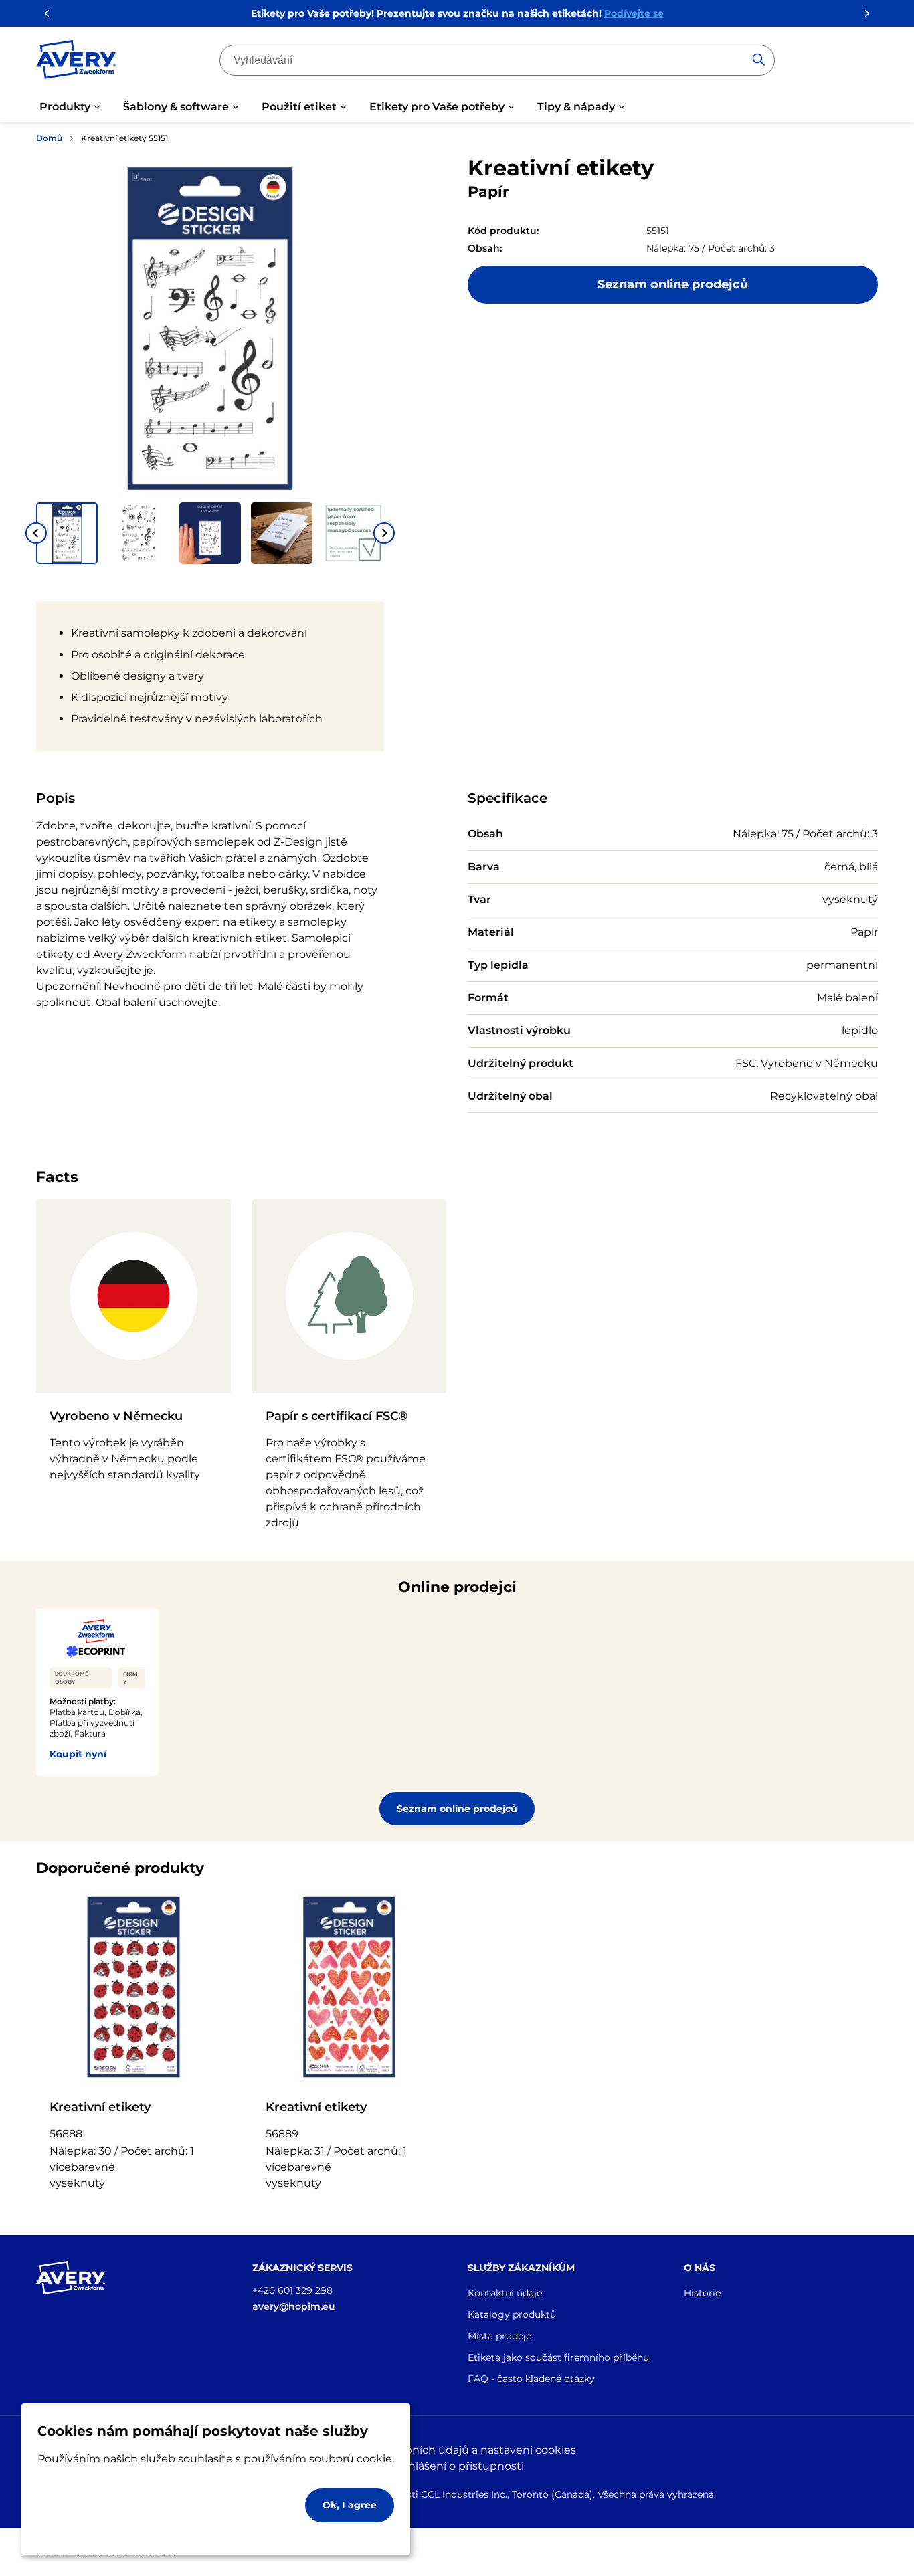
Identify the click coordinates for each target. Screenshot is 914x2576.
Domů (49, 138)
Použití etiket (299, 107)
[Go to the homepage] (76, 62)
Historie (702, 2293)
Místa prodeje (499, 2336)
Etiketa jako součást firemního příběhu (558, 2357)
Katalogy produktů (512, 2314)
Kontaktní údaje (505, 2293)
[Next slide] (384, 533)
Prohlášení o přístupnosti (457, 2466)
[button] (67, 533)
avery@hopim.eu (294, 2306)
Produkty (65, 107)
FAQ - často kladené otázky (531, 2379)
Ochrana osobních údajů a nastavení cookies (457, 2450)
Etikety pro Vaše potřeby (437, 107)
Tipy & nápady (576, 107)
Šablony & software (176, 107)
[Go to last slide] (36, 533)
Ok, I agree (350, 2505)
